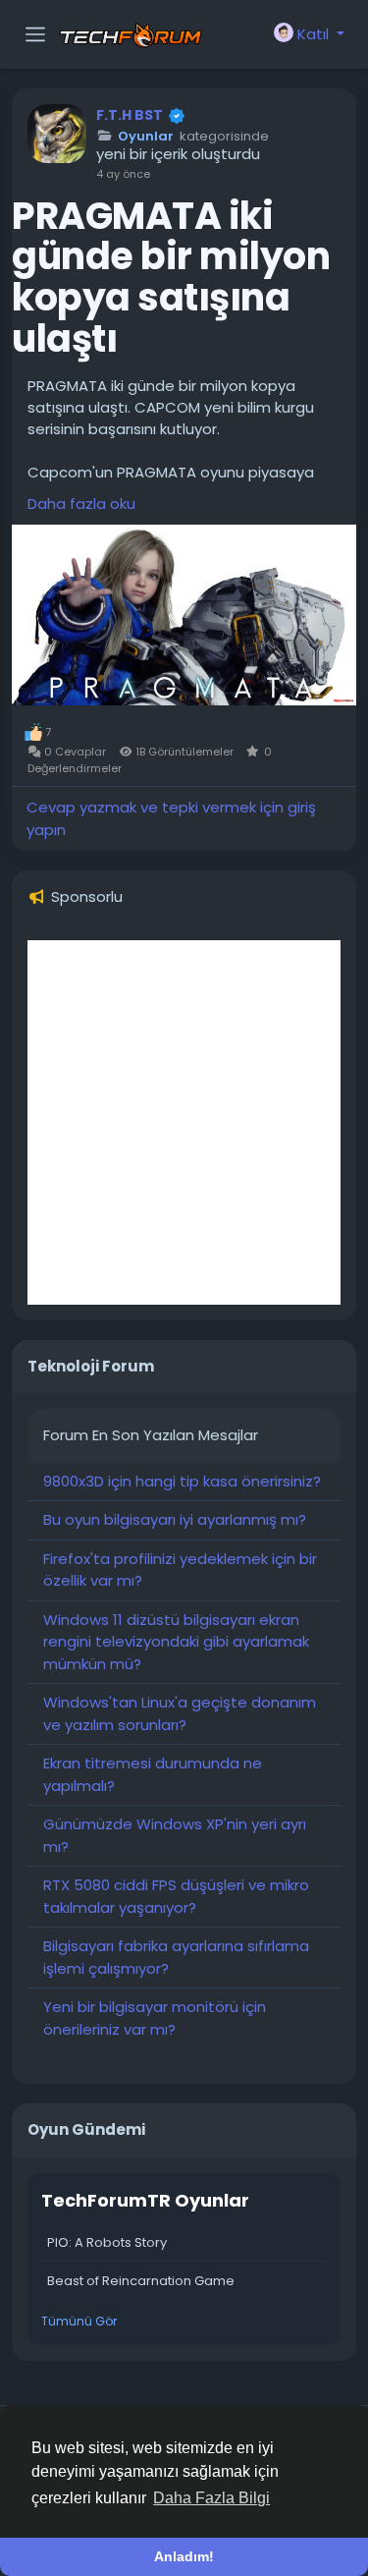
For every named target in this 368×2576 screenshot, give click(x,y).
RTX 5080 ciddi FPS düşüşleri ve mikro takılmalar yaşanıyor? (176, 1896)
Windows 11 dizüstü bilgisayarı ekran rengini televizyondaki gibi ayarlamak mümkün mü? (176, 1642)
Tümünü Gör (79, 2321)
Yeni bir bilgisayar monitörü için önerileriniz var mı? (155, 2018)
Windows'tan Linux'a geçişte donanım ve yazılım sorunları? (180, 1713)
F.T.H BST (130, 115)
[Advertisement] (184, 1122)
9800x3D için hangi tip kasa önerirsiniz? (182, 1481)
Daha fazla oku (81, 504)
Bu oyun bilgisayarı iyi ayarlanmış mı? (175, 1519)
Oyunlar (146, 137)
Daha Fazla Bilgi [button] (211, 2498)
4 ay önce (123, 174)
